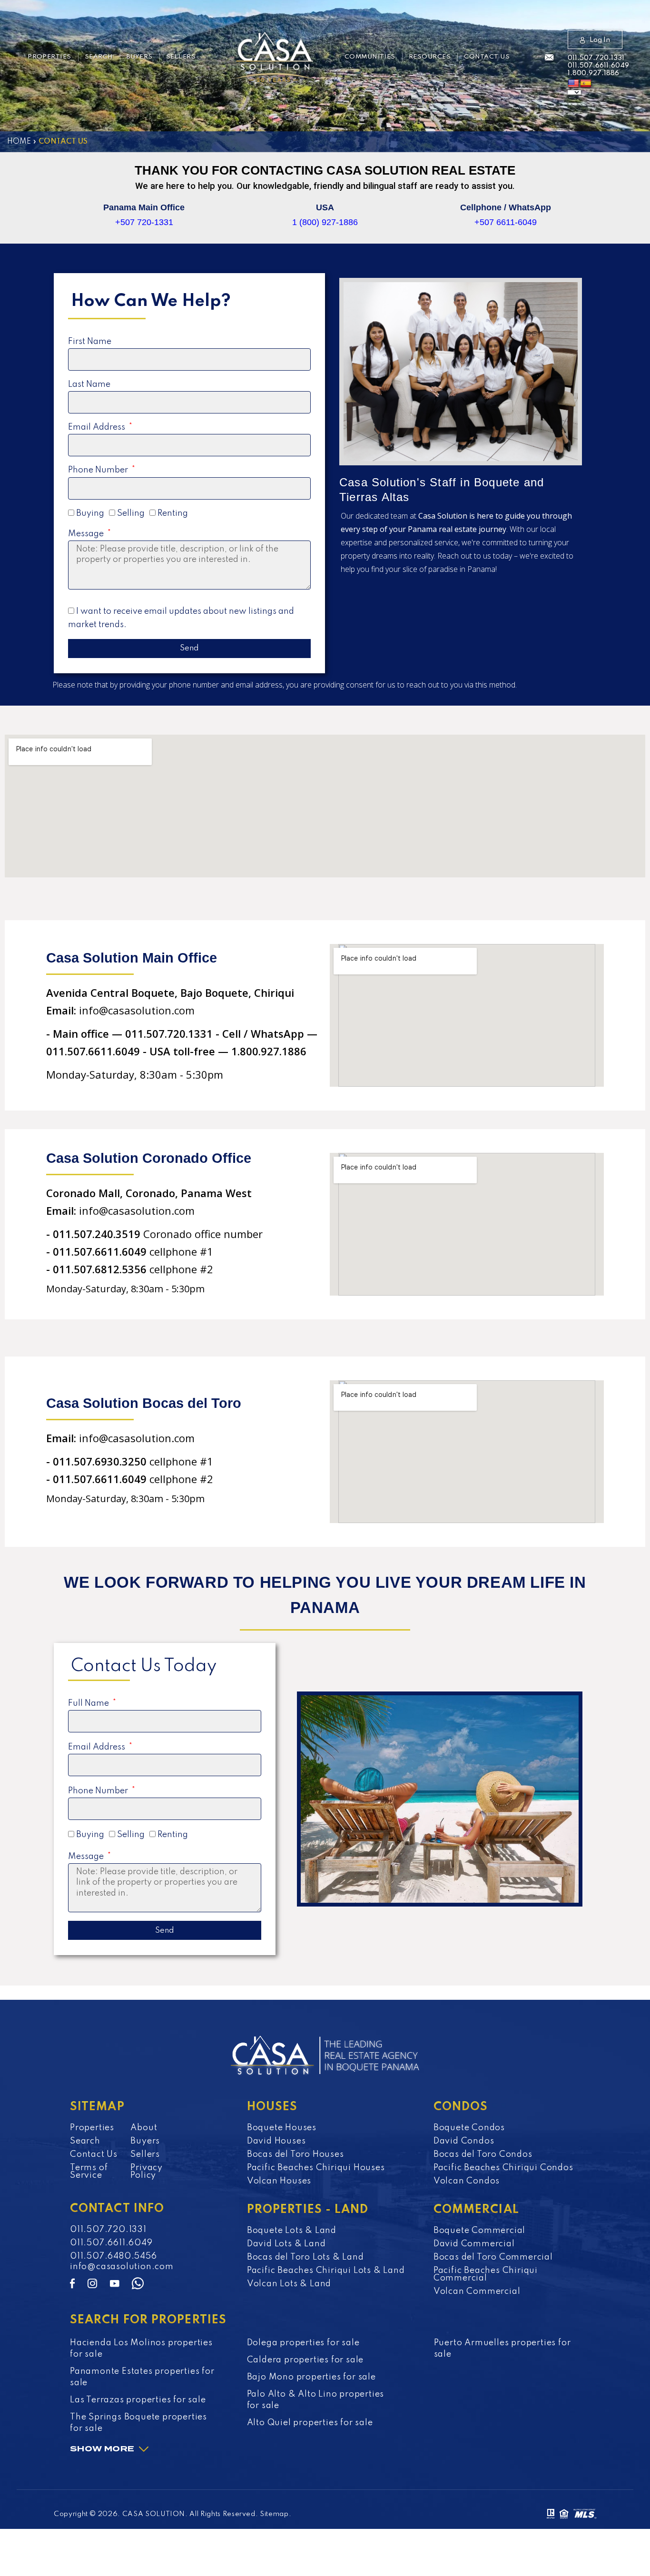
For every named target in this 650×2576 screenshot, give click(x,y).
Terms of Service (89, 2172)
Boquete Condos (469, 2128)
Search (99, 57)
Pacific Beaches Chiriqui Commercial (486, 2274)
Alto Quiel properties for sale (310, 2423)
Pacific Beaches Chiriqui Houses (316, 2168)
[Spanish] (586, 84)
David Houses (276, 2141)
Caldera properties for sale (305, 2360)
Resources (430, 57)
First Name (90, 342)
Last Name (89, 384)
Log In (600, 40)
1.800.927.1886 (593, 73)
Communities (370, 57)
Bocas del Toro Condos (483, 2154)
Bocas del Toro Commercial (493, 2257)
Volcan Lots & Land (289, 2284)
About (144, 2128)
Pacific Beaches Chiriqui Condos (503, 2168)
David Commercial (474, 2244)
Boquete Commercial (479, 2231)
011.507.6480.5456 (113, 2256)
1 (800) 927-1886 (325, 222)
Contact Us (487, 57)
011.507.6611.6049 (598, 66)
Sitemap (274, 2514)
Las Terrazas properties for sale (138, 2400)
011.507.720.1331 (596, 58)
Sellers (181, 57)
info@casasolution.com (122, 2267)
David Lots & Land (286, 2244)
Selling (131, 513)
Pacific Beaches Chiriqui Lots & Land (326, 2271)
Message (87, 534)
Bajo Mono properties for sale (311, 2377)
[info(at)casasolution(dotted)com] (549, 58)
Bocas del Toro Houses (295, 2154)
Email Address (98, 427)
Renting (173, 513)
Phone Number (99, 470)
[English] (573, 84)
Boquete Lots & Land (292, 2231)
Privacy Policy (147, 2172)
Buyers (140, 57)
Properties (49, 57)
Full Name (89, 1703)
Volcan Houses (279, 2181)
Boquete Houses (282, 2128)
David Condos (464, 2141)
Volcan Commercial (477, 2291)
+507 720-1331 (144, 222)
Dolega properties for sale (303, 2343)
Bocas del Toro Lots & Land (305, 2257)
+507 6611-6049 (506, 222)
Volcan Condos (467, 2181)
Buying (90, 513)
